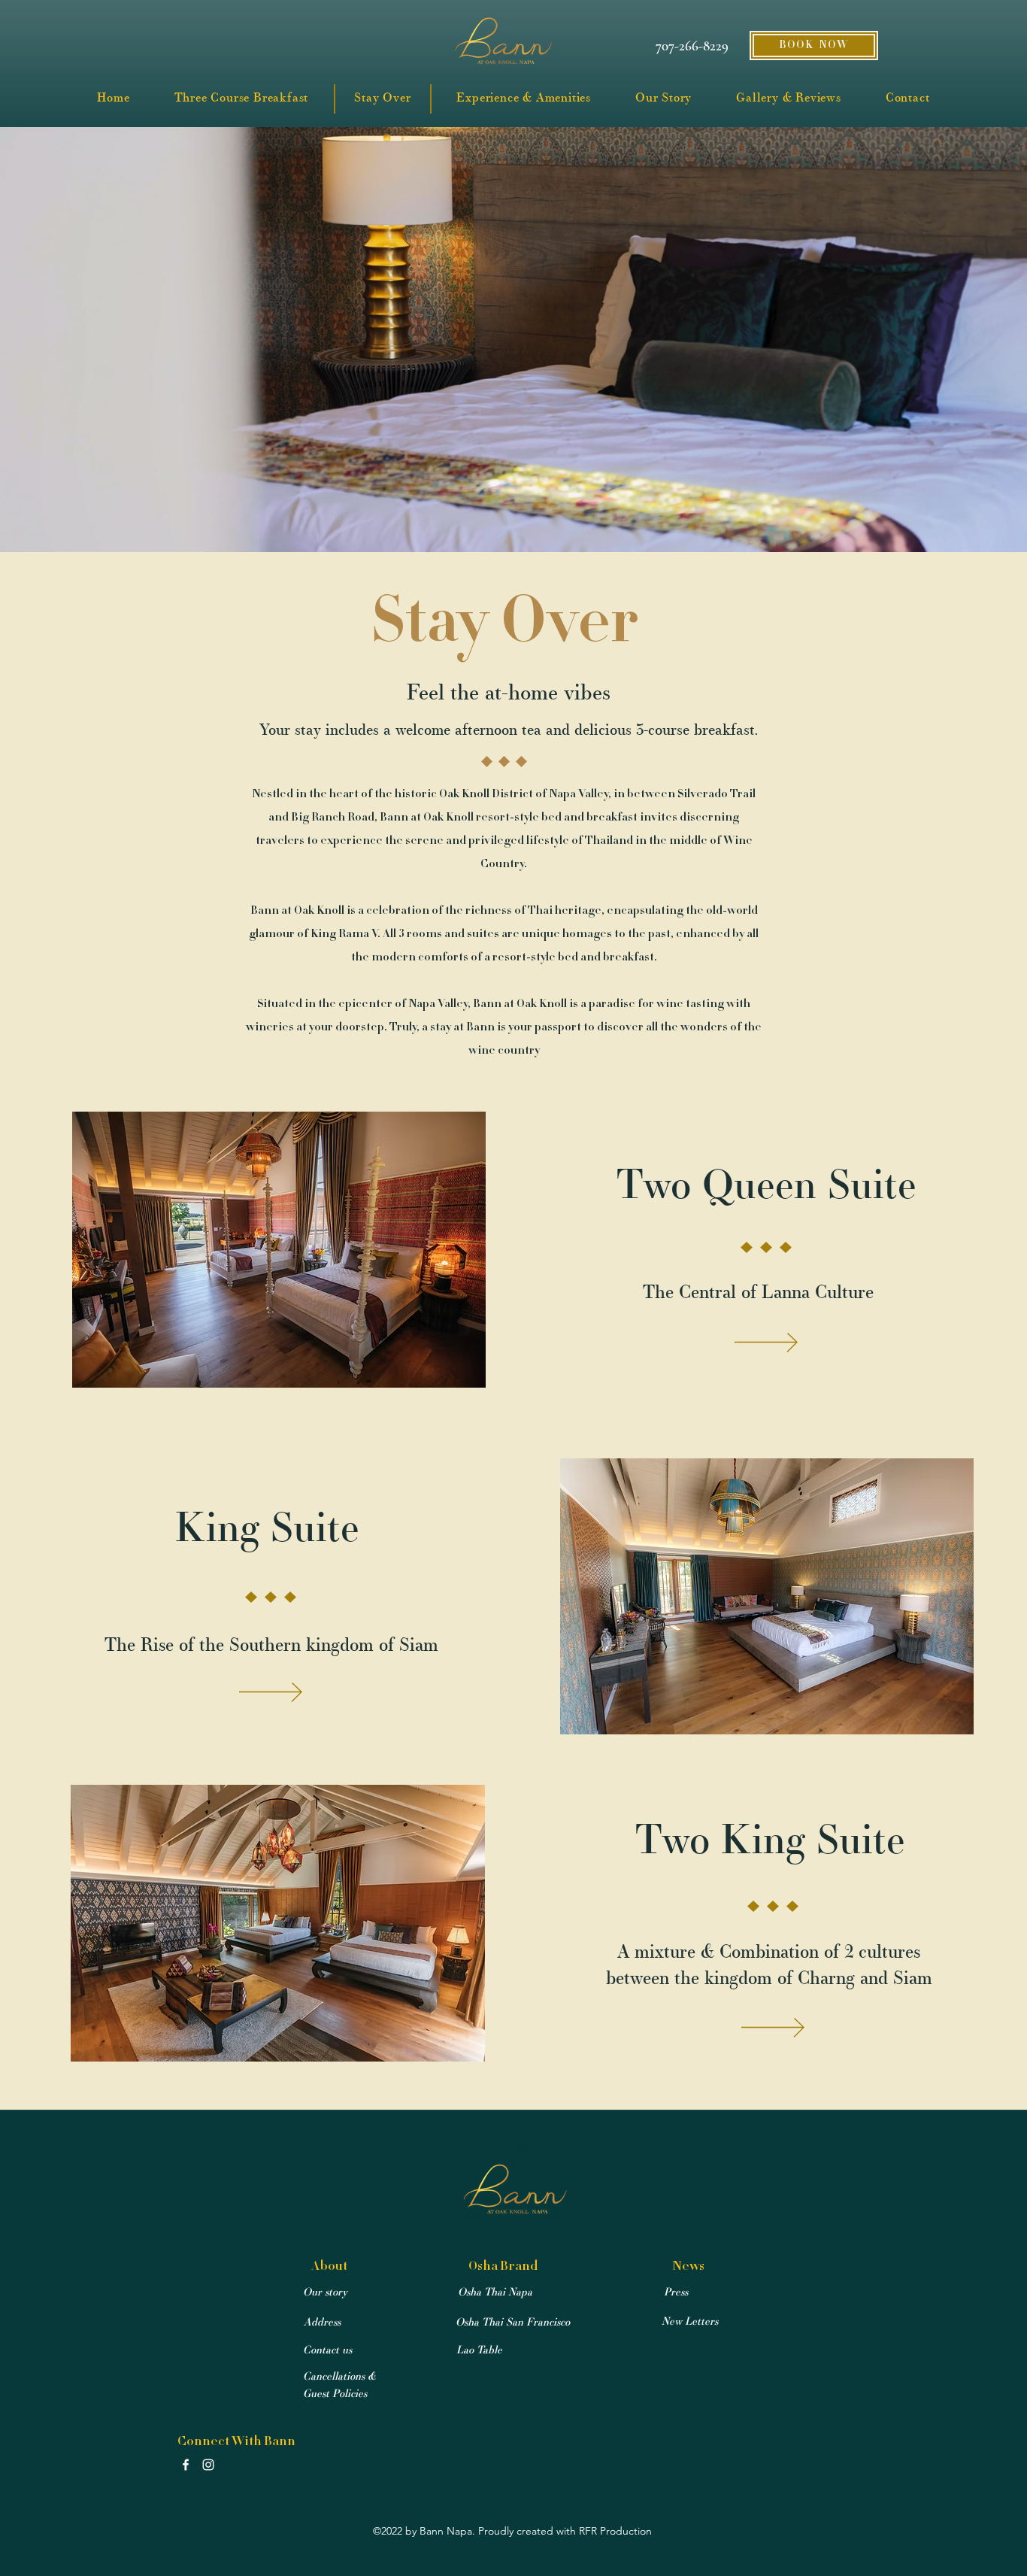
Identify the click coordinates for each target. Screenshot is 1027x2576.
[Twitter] (208, 2465)
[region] (280, 1250)
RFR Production (615, 2531)
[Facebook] (186, 2465)
